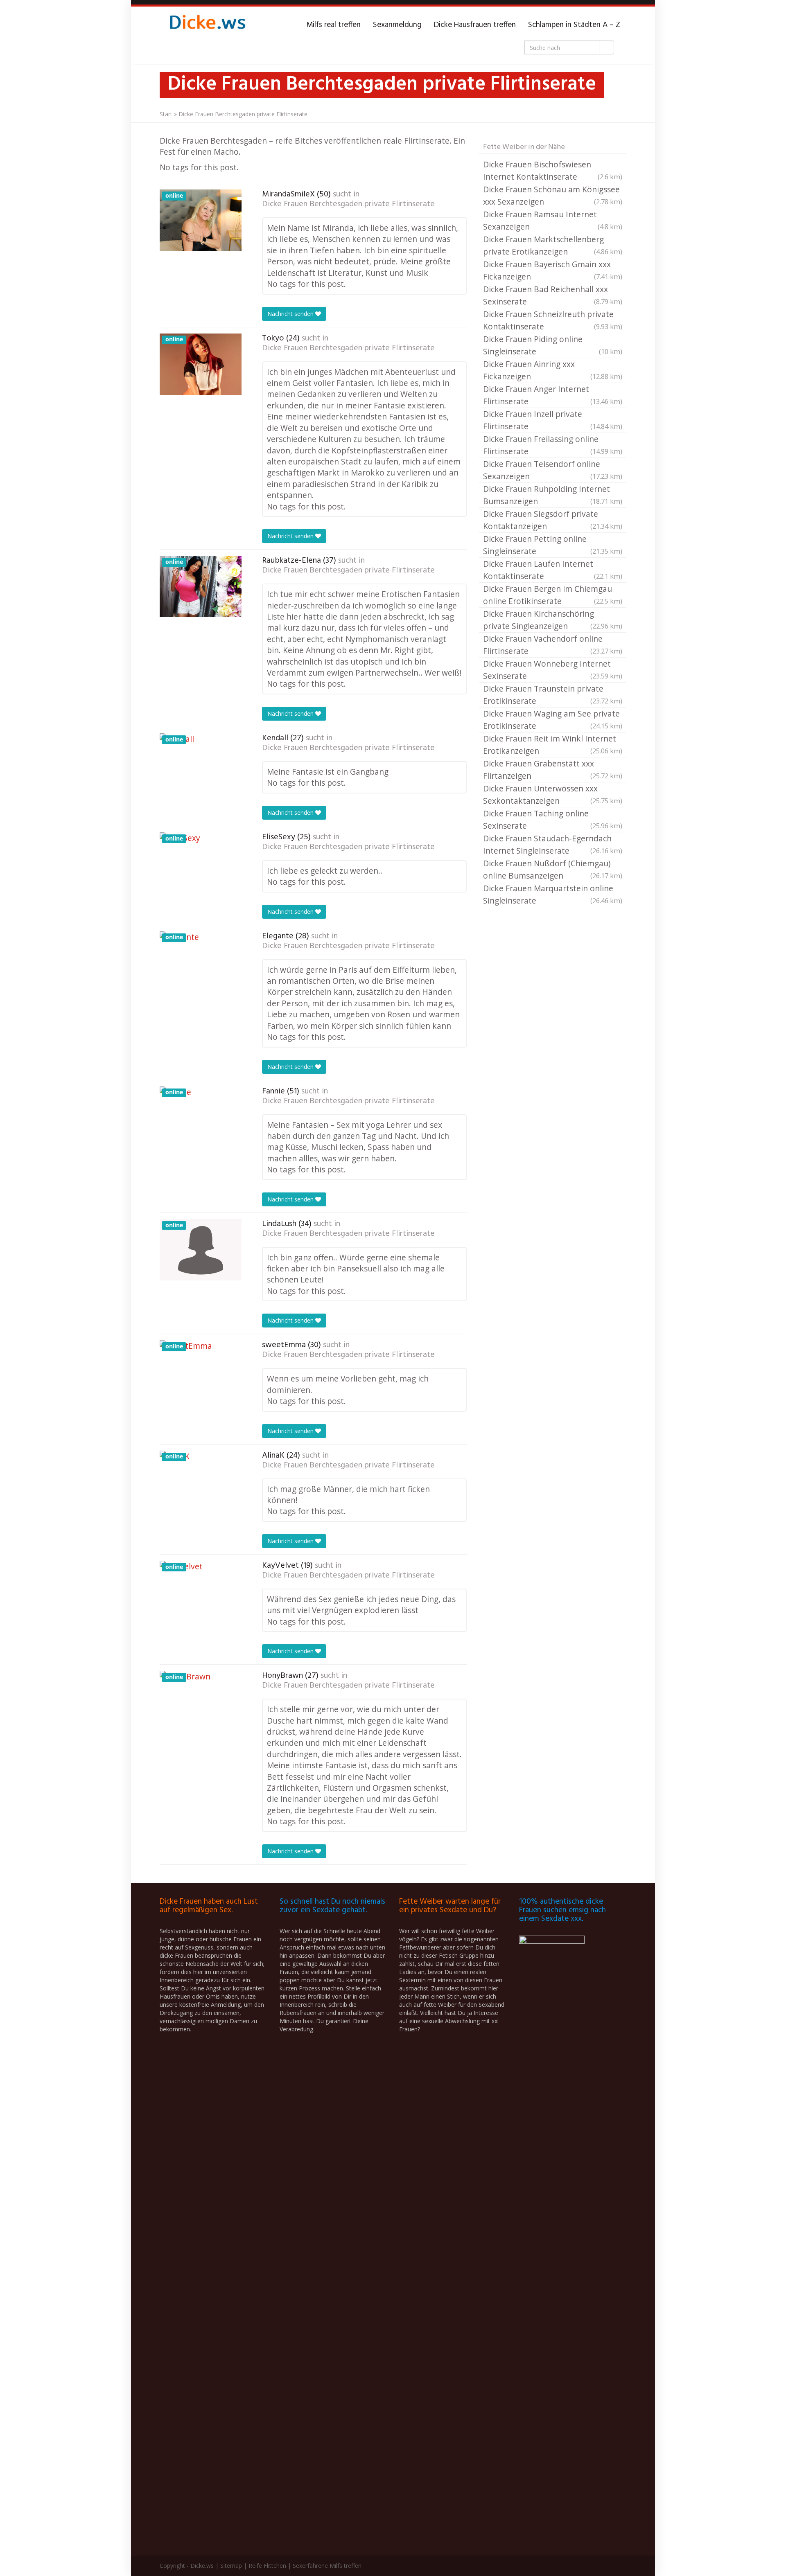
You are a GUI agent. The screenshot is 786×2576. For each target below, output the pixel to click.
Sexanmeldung (397, 25)
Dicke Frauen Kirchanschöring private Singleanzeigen (553, 620)
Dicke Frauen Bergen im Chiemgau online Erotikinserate (553, 595)
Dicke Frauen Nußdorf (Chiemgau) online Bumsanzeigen (553, 869)
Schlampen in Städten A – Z (574, 25)
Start (166, 114)
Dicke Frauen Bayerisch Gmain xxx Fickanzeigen (553, 270)
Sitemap (231, 2566)
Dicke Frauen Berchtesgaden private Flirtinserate (348, 204)
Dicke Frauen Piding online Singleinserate (553, 345)
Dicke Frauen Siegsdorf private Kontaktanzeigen (553, 520)
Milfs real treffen (333, 25)
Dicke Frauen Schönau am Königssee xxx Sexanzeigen (553, 195)
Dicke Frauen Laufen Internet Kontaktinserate (553, 570)
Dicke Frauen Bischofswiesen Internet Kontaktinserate (553, 170)
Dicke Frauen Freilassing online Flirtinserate (553, 445)
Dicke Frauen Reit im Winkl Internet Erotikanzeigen (553, 745)
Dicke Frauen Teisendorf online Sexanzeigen (553, 470)
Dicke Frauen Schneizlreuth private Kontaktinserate (553, 320)
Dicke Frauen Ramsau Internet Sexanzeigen (553, 220)
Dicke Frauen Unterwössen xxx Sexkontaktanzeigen (553, 794)
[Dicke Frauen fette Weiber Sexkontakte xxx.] (207, 25)
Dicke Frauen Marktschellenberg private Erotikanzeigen (553, 245)
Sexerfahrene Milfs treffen (327, 2566)
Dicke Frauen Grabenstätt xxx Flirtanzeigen (553, 770)
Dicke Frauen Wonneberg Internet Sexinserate (553, 670)
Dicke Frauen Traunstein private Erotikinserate (553, 695)
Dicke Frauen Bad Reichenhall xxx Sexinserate (553, 295)
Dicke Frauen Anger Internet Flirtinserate (553, 395)
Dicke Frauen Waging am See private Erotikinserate (553, 720)
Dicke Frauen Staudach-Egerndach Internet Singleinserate (553, 844)
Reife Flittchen (267, 2566)
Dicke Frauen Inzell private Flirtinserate (553, 420)
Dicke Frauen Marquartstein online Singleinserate (553, 894)
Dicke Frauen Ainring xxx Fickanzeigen (553, 370)
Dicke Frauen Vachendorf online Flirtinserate (553, 645)
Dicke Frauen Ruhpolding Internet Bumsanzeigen (553, 495)
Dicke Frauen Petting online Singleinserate (553, 545)
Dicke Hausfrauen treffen (475, 25)
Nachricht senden (291, 314)
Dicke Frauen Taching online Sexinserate (553, 819)
